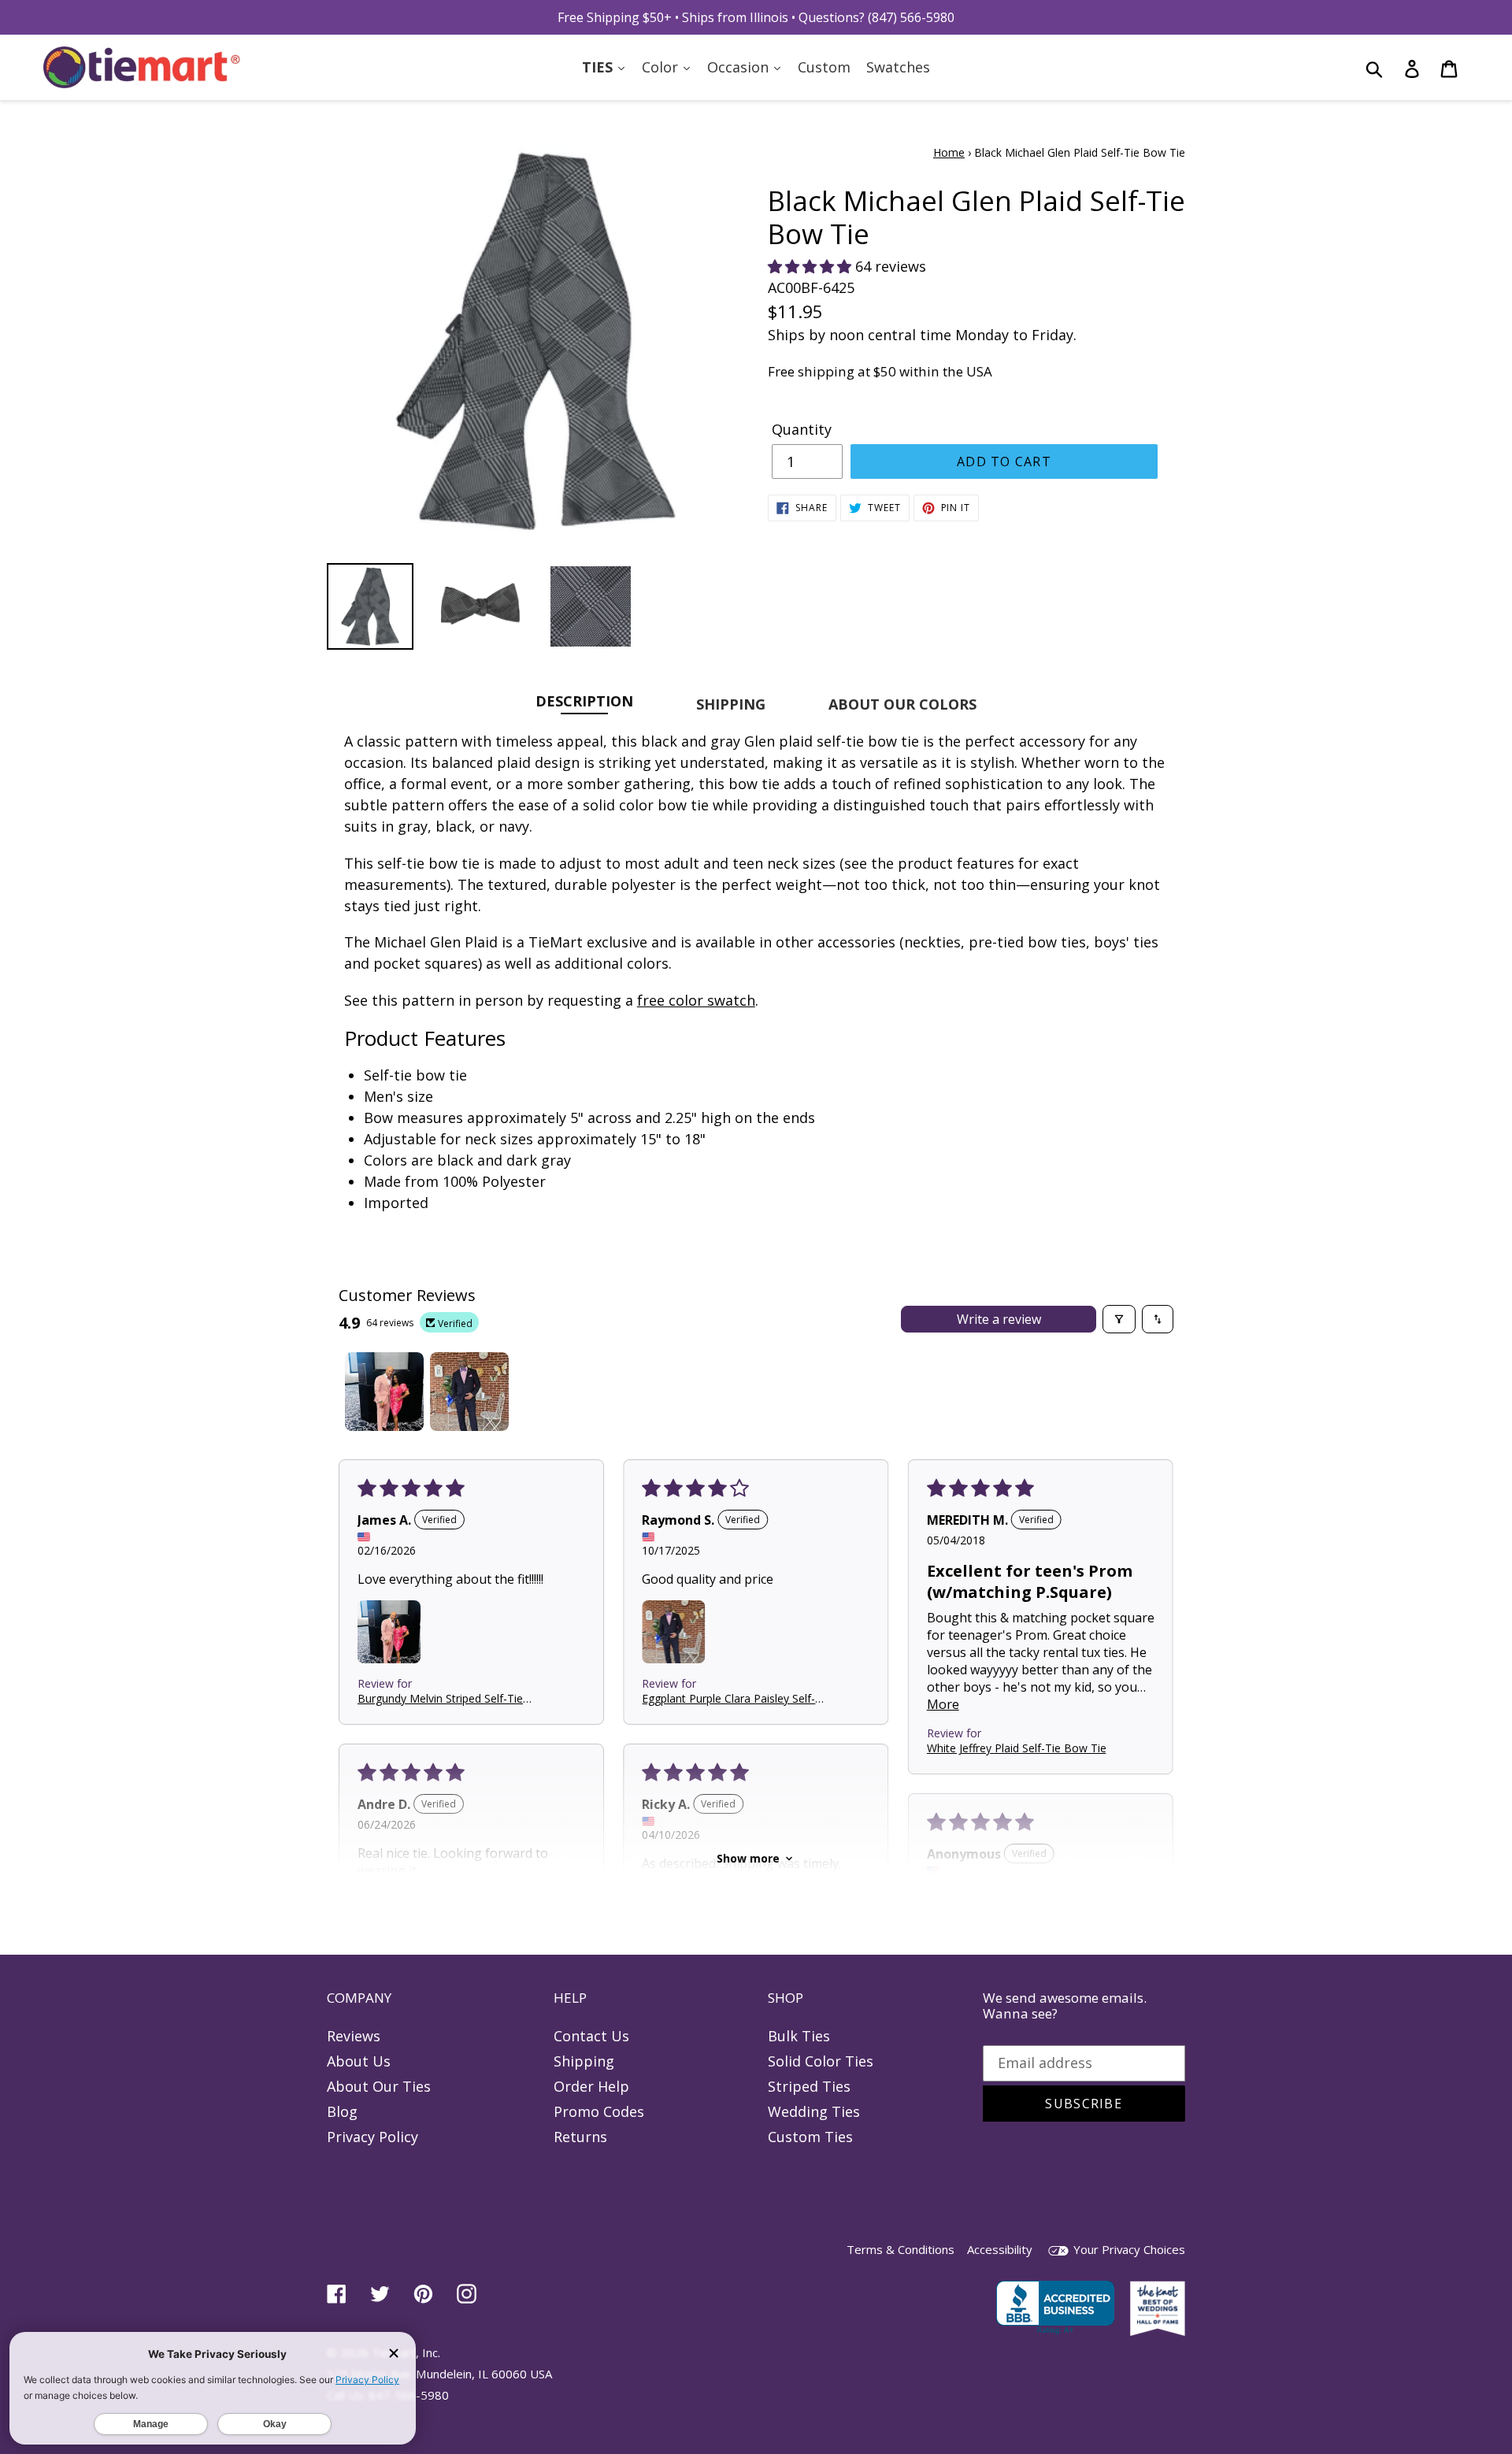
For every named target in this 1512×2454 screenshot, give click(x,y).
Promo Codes (599, 2111)
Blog (342, 2111)
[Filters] (1119, 1319)
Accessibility (1000, 2249)
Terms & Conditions (901, 2249)
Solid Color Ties (821, 2061)
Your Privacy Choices (1128, 2249)
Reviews (354, 2036)
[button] (812, 266)
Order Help (591, 2086)
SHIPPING (731, 704)
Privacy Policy (372, 2137)
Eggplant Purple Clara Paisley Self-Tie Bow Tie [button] (728, 1698)
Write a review (999, 1319)
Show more (748, 1858)
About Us (359, 2061)
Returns (580, 2137)
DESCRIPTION (584, 701)
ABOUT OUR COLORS (902, 704)
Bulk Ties (799, 2036)
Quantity (802, 429)
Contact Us (591, 2036)
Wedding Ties (814, 2111)
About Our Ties (379, 2086)
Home (949, 152)
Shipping (584, 2061)
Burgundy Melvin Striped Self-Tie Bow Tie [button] (440, 1698)
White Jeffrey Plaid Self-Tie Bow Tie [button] (1017, 1748)
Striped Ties (809, 2086)
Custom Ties (810, 2137)
